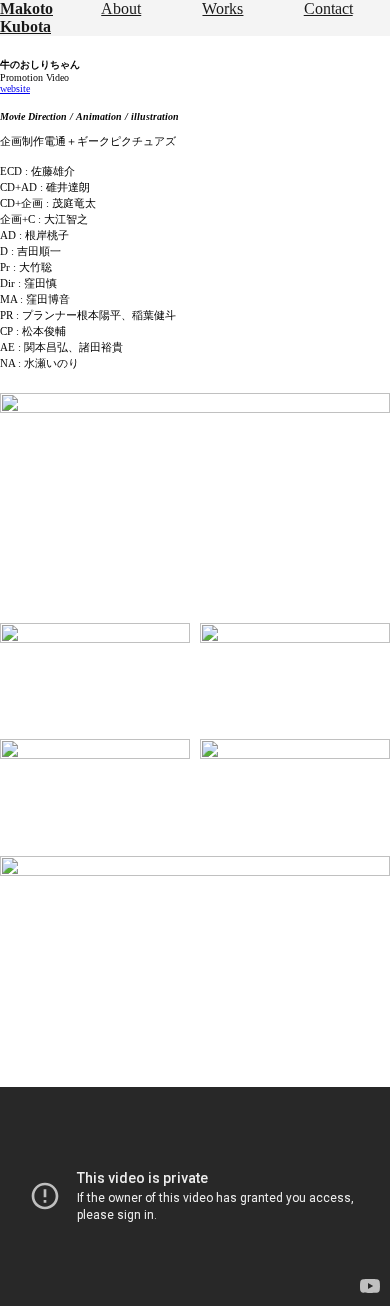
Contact (328, 8)
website (15, 88)
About (121, 8)
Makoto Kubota (26, 17)
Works (222, 8)
